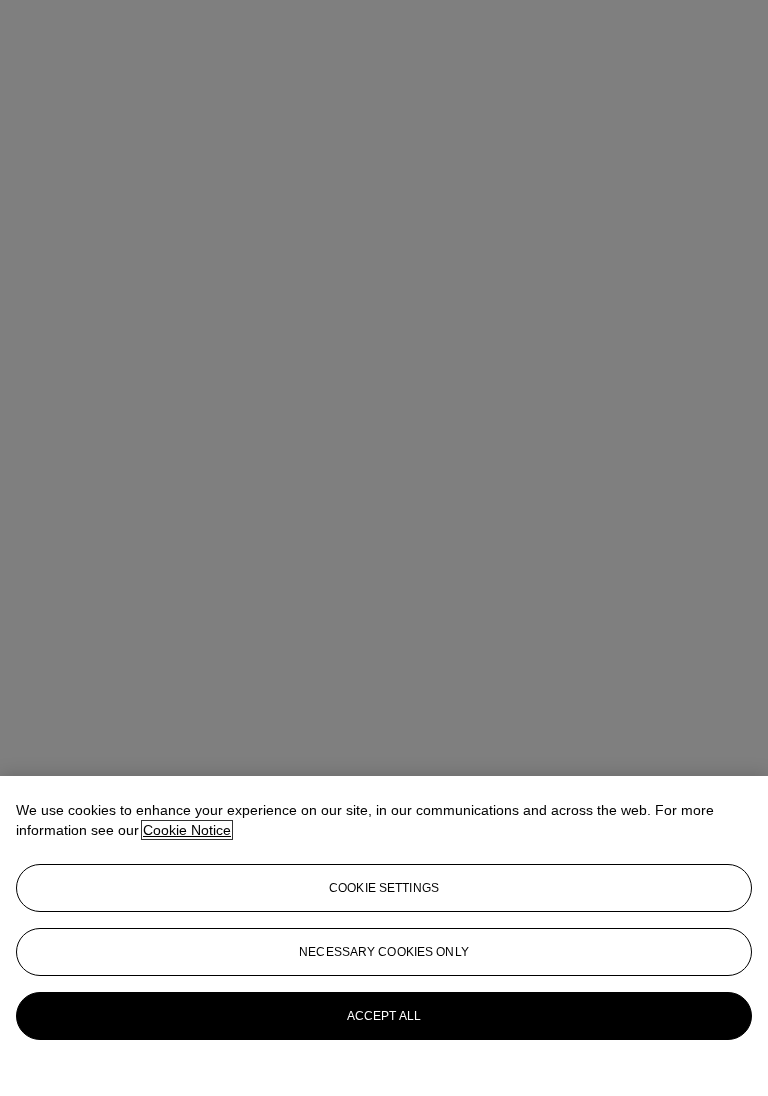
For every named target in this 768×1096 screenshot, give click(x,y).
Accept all (384, 1016)
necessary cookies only (384, 952)
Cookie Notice (187, 830)
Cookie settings (384, 888)
